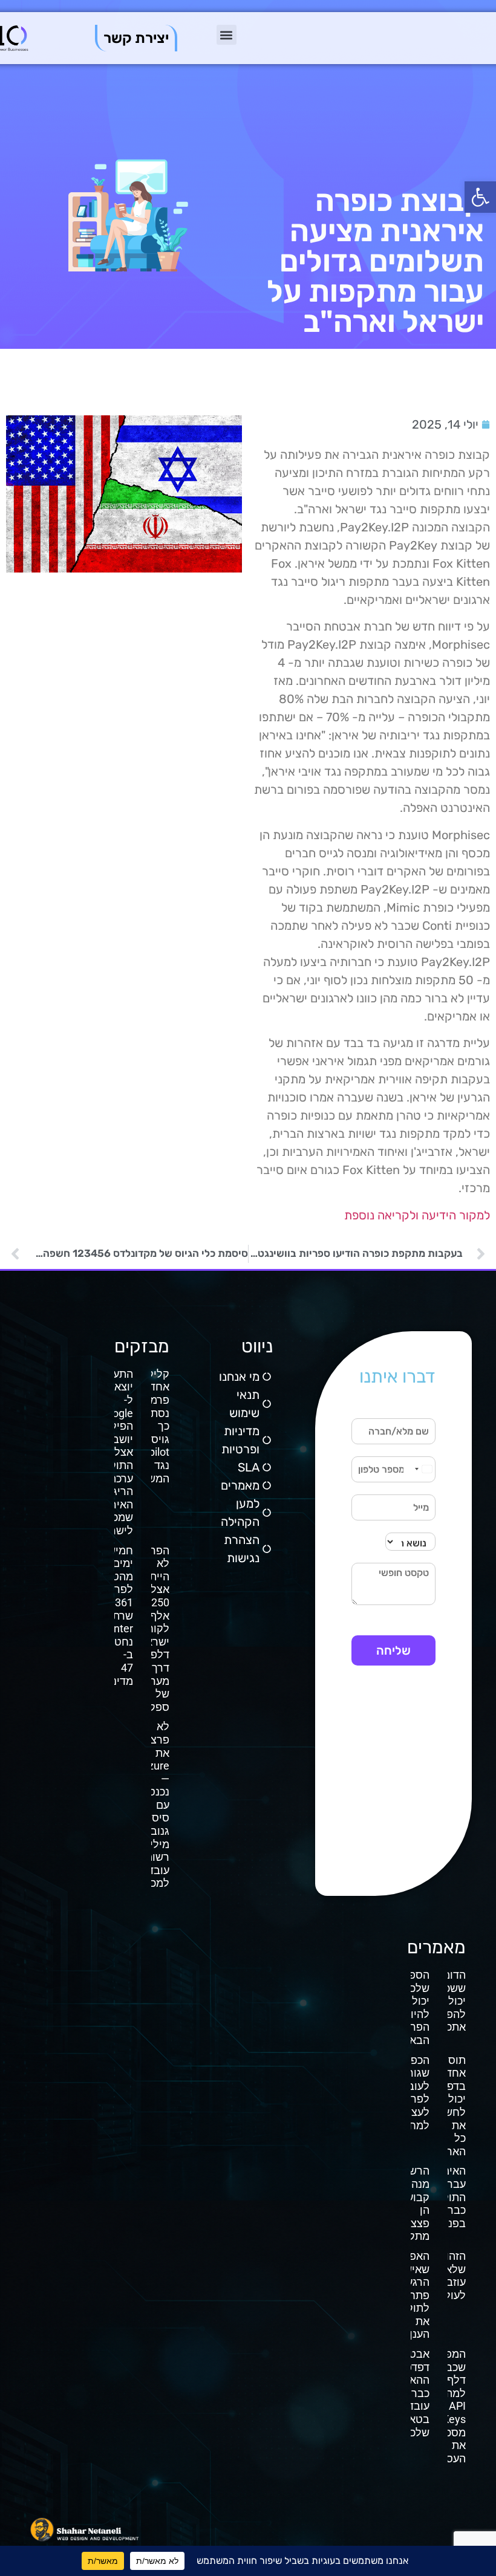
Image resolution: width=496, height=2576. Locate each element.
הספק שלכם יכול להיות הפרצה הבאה (413, 2007)
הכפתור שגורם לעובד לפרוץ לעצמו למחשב (412, 2093)
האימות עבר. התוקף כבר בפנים (449, 2197)
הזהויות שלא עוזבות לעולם (449, 2276)
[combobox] (423, 1469)
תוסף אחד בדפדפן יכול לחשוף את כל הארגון (449, 2106)
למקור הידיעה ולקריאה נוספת (417, 1215)
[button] (480, 197)
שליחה (393, 1650)
